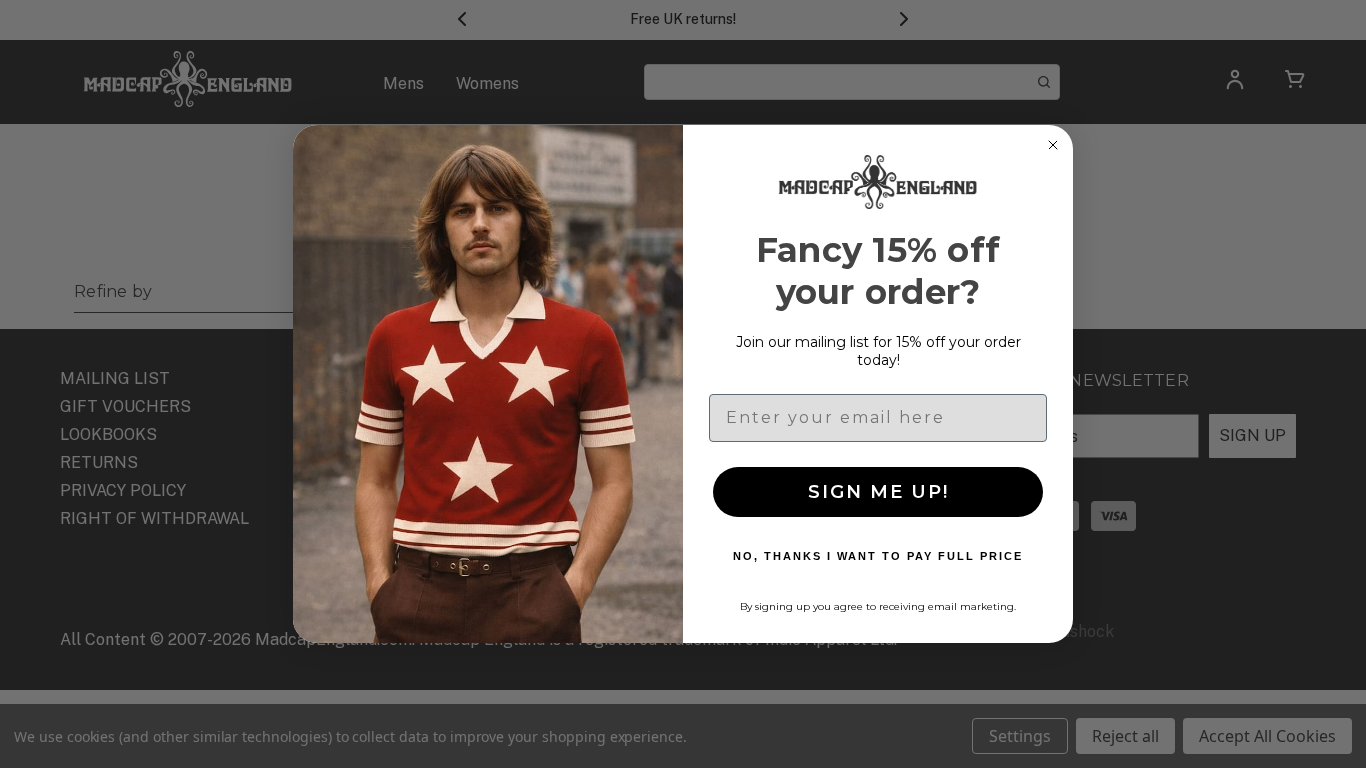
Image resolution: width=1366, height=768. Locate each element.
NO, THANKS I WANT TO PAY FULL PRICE (878, 556)
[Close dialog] (1053, 145)
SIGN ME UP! (878, 492)
